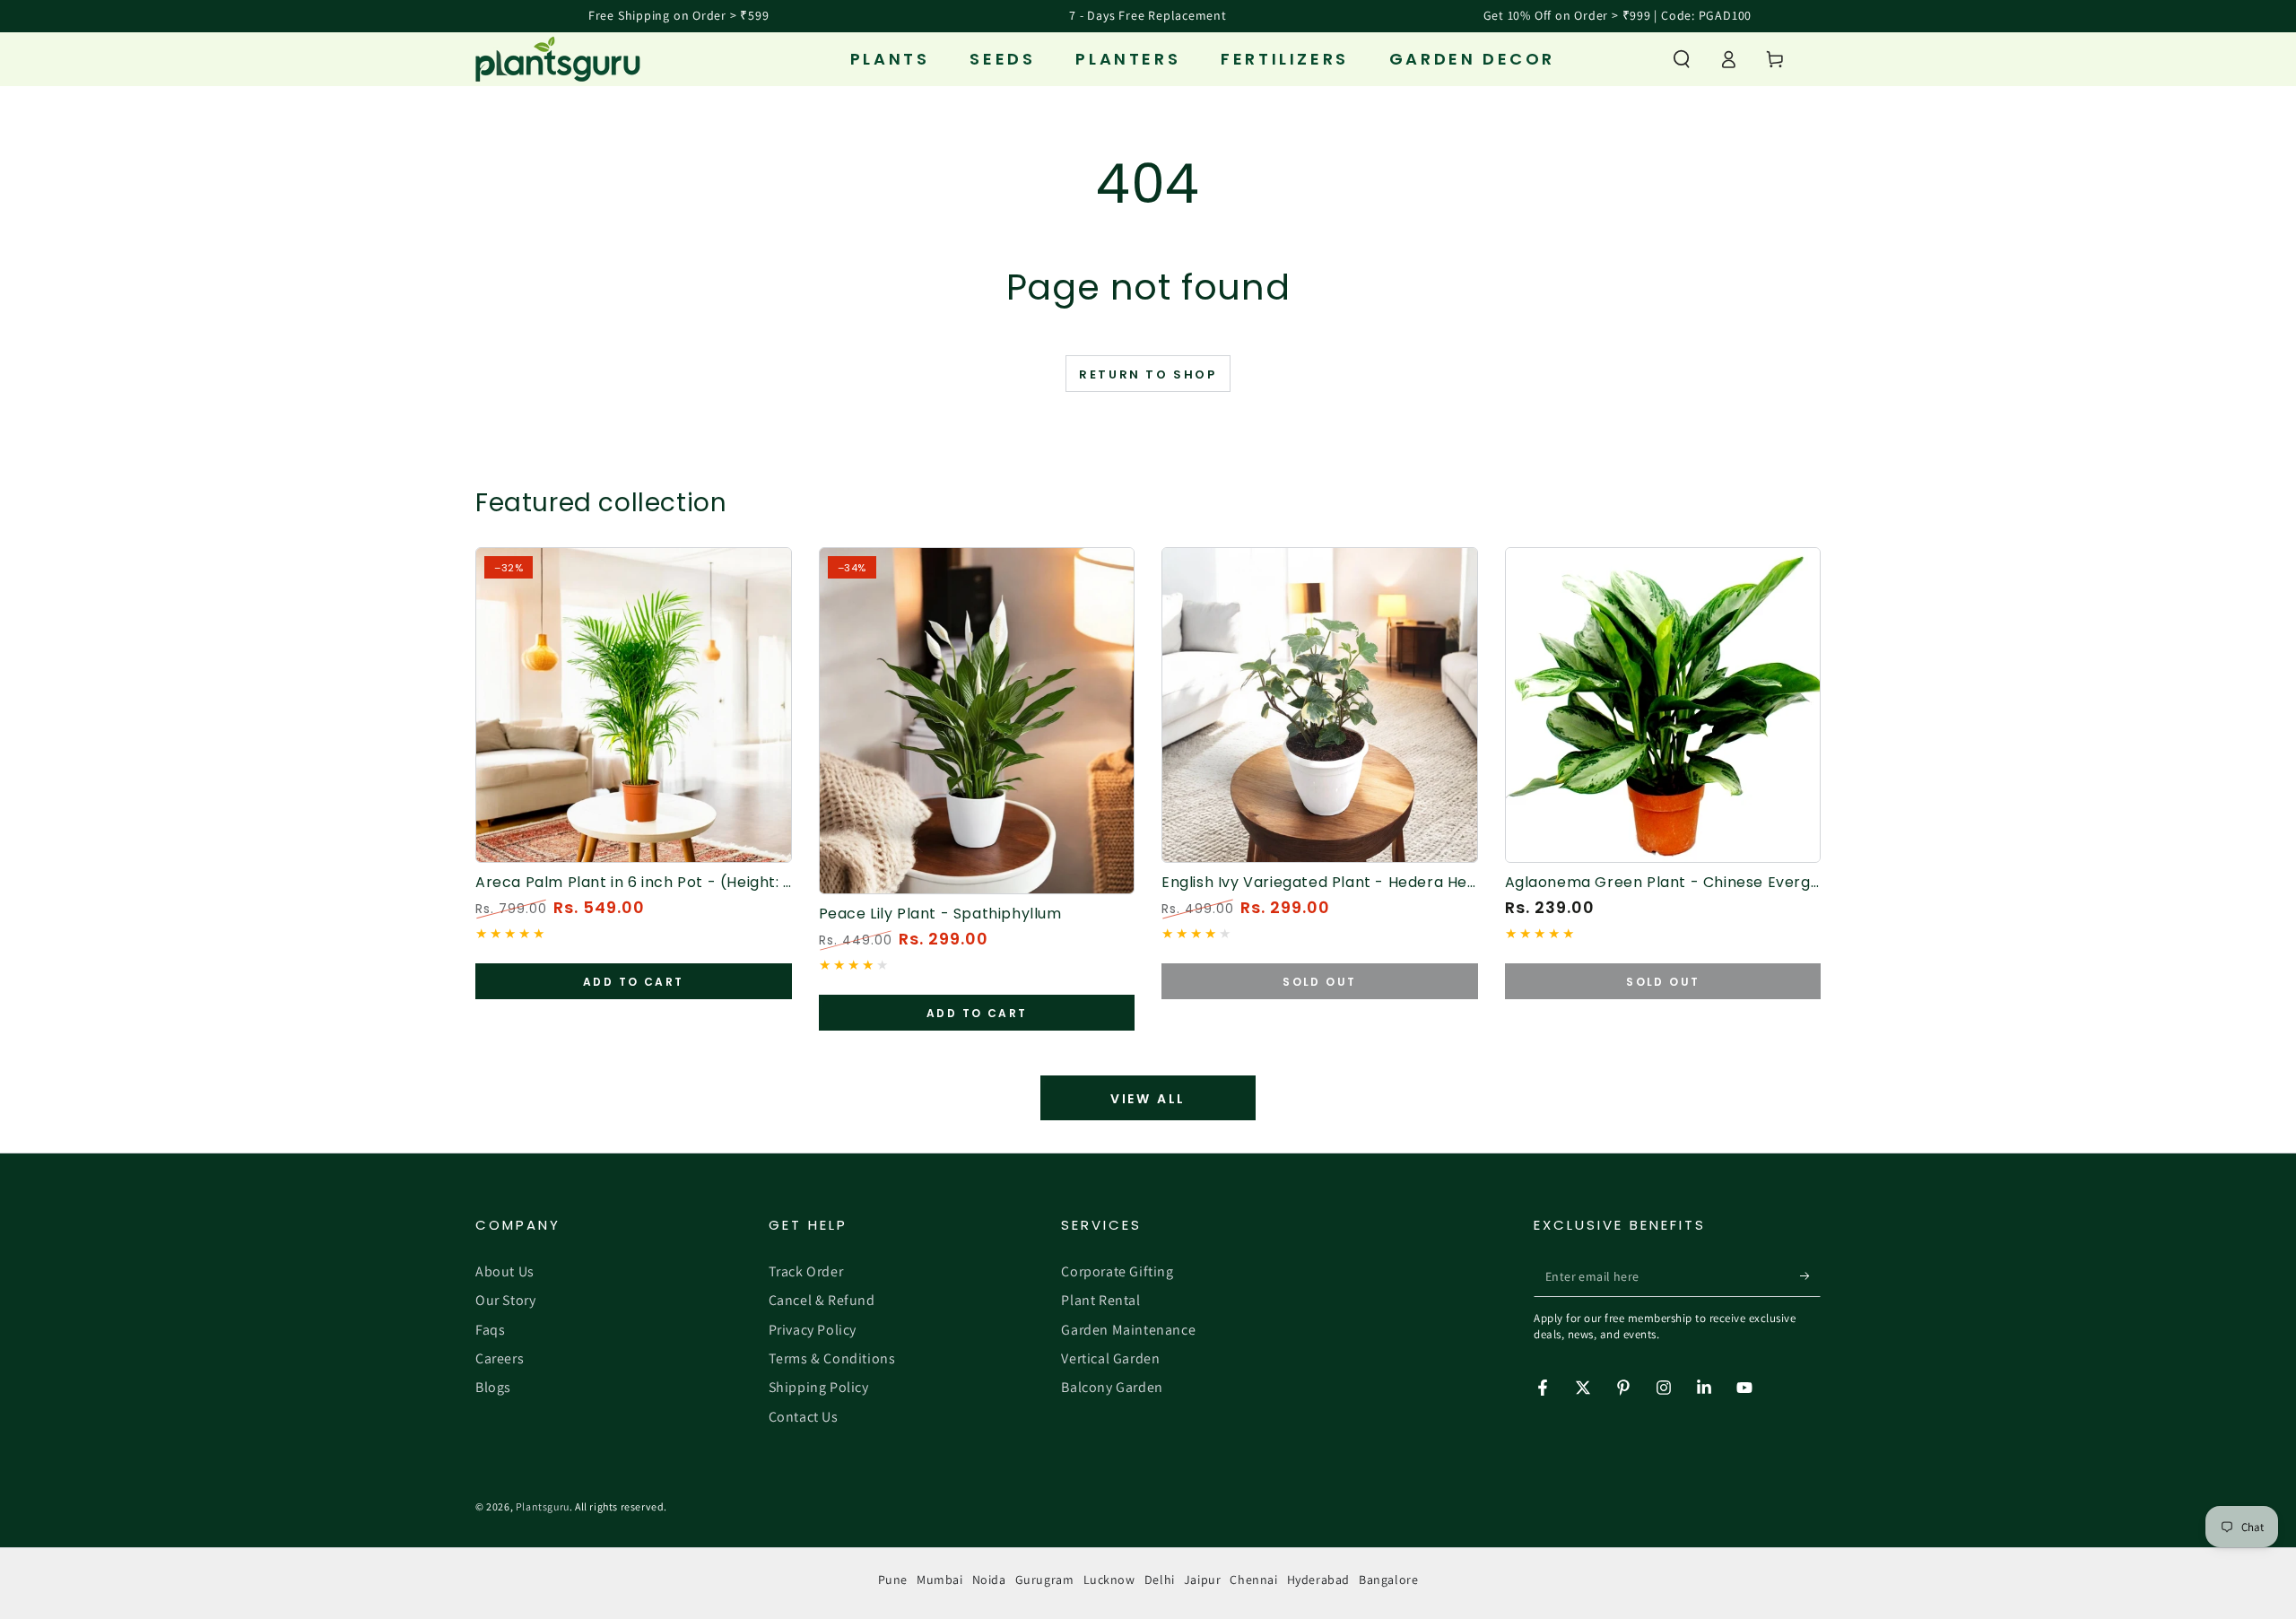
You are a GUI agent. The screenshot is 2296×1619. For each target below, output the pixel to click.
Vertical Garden (1110, 1358)
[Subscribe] (1810, 1276)
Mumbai (940, 1580)
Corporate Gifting (1117, 1271)
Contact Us (804, 1417)
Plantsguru (543, 1506)
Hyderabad (1318, 1580)
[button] (1682, 59)
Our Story (505, 1300)
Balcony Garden (1112, 1387)
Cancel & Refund (822, 1300)
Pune (893, 1580)
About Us (505, 1271)
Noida (989, 1580)
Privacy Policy (813, 1330)
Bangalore (1388, 1580)
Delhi (1160, 1580)
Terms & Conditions (832, 1358)
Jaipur (1203, 1580)
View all (1148, 1099)
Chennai (1253, 1580)
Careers (500, 1358)
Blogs (493, 1387)
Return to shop (1148, 374)
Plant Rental (1100, 1300)
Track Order (806, 1271)
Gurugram (1045, 1580)
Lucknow (1109, 1580)
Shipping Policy (819, 1387)
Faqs (490, 1330)
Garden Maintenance (1128, 1330)
